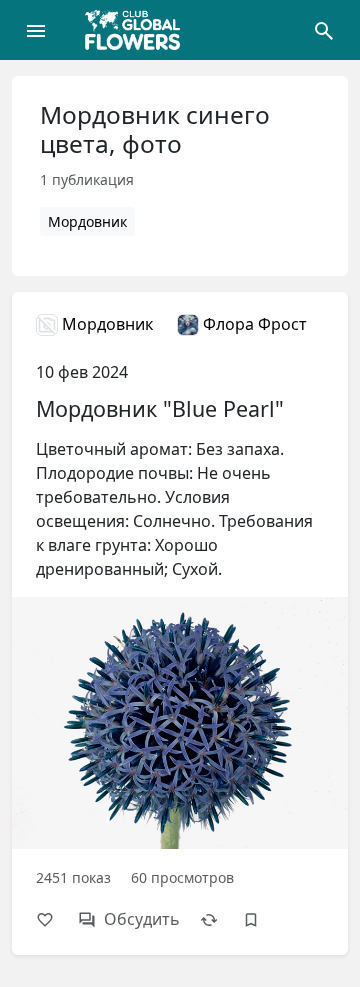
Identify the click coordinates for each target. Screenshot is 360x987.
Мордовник (87, 221)
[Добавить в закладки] (261, 919)
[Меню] (36, 30)
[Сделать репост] (219, 919)
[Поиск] (324, 30)
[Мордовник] (180, 623)
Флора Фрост (253, 324)
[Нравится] (55, 919)
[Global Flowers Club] (139, 30)
